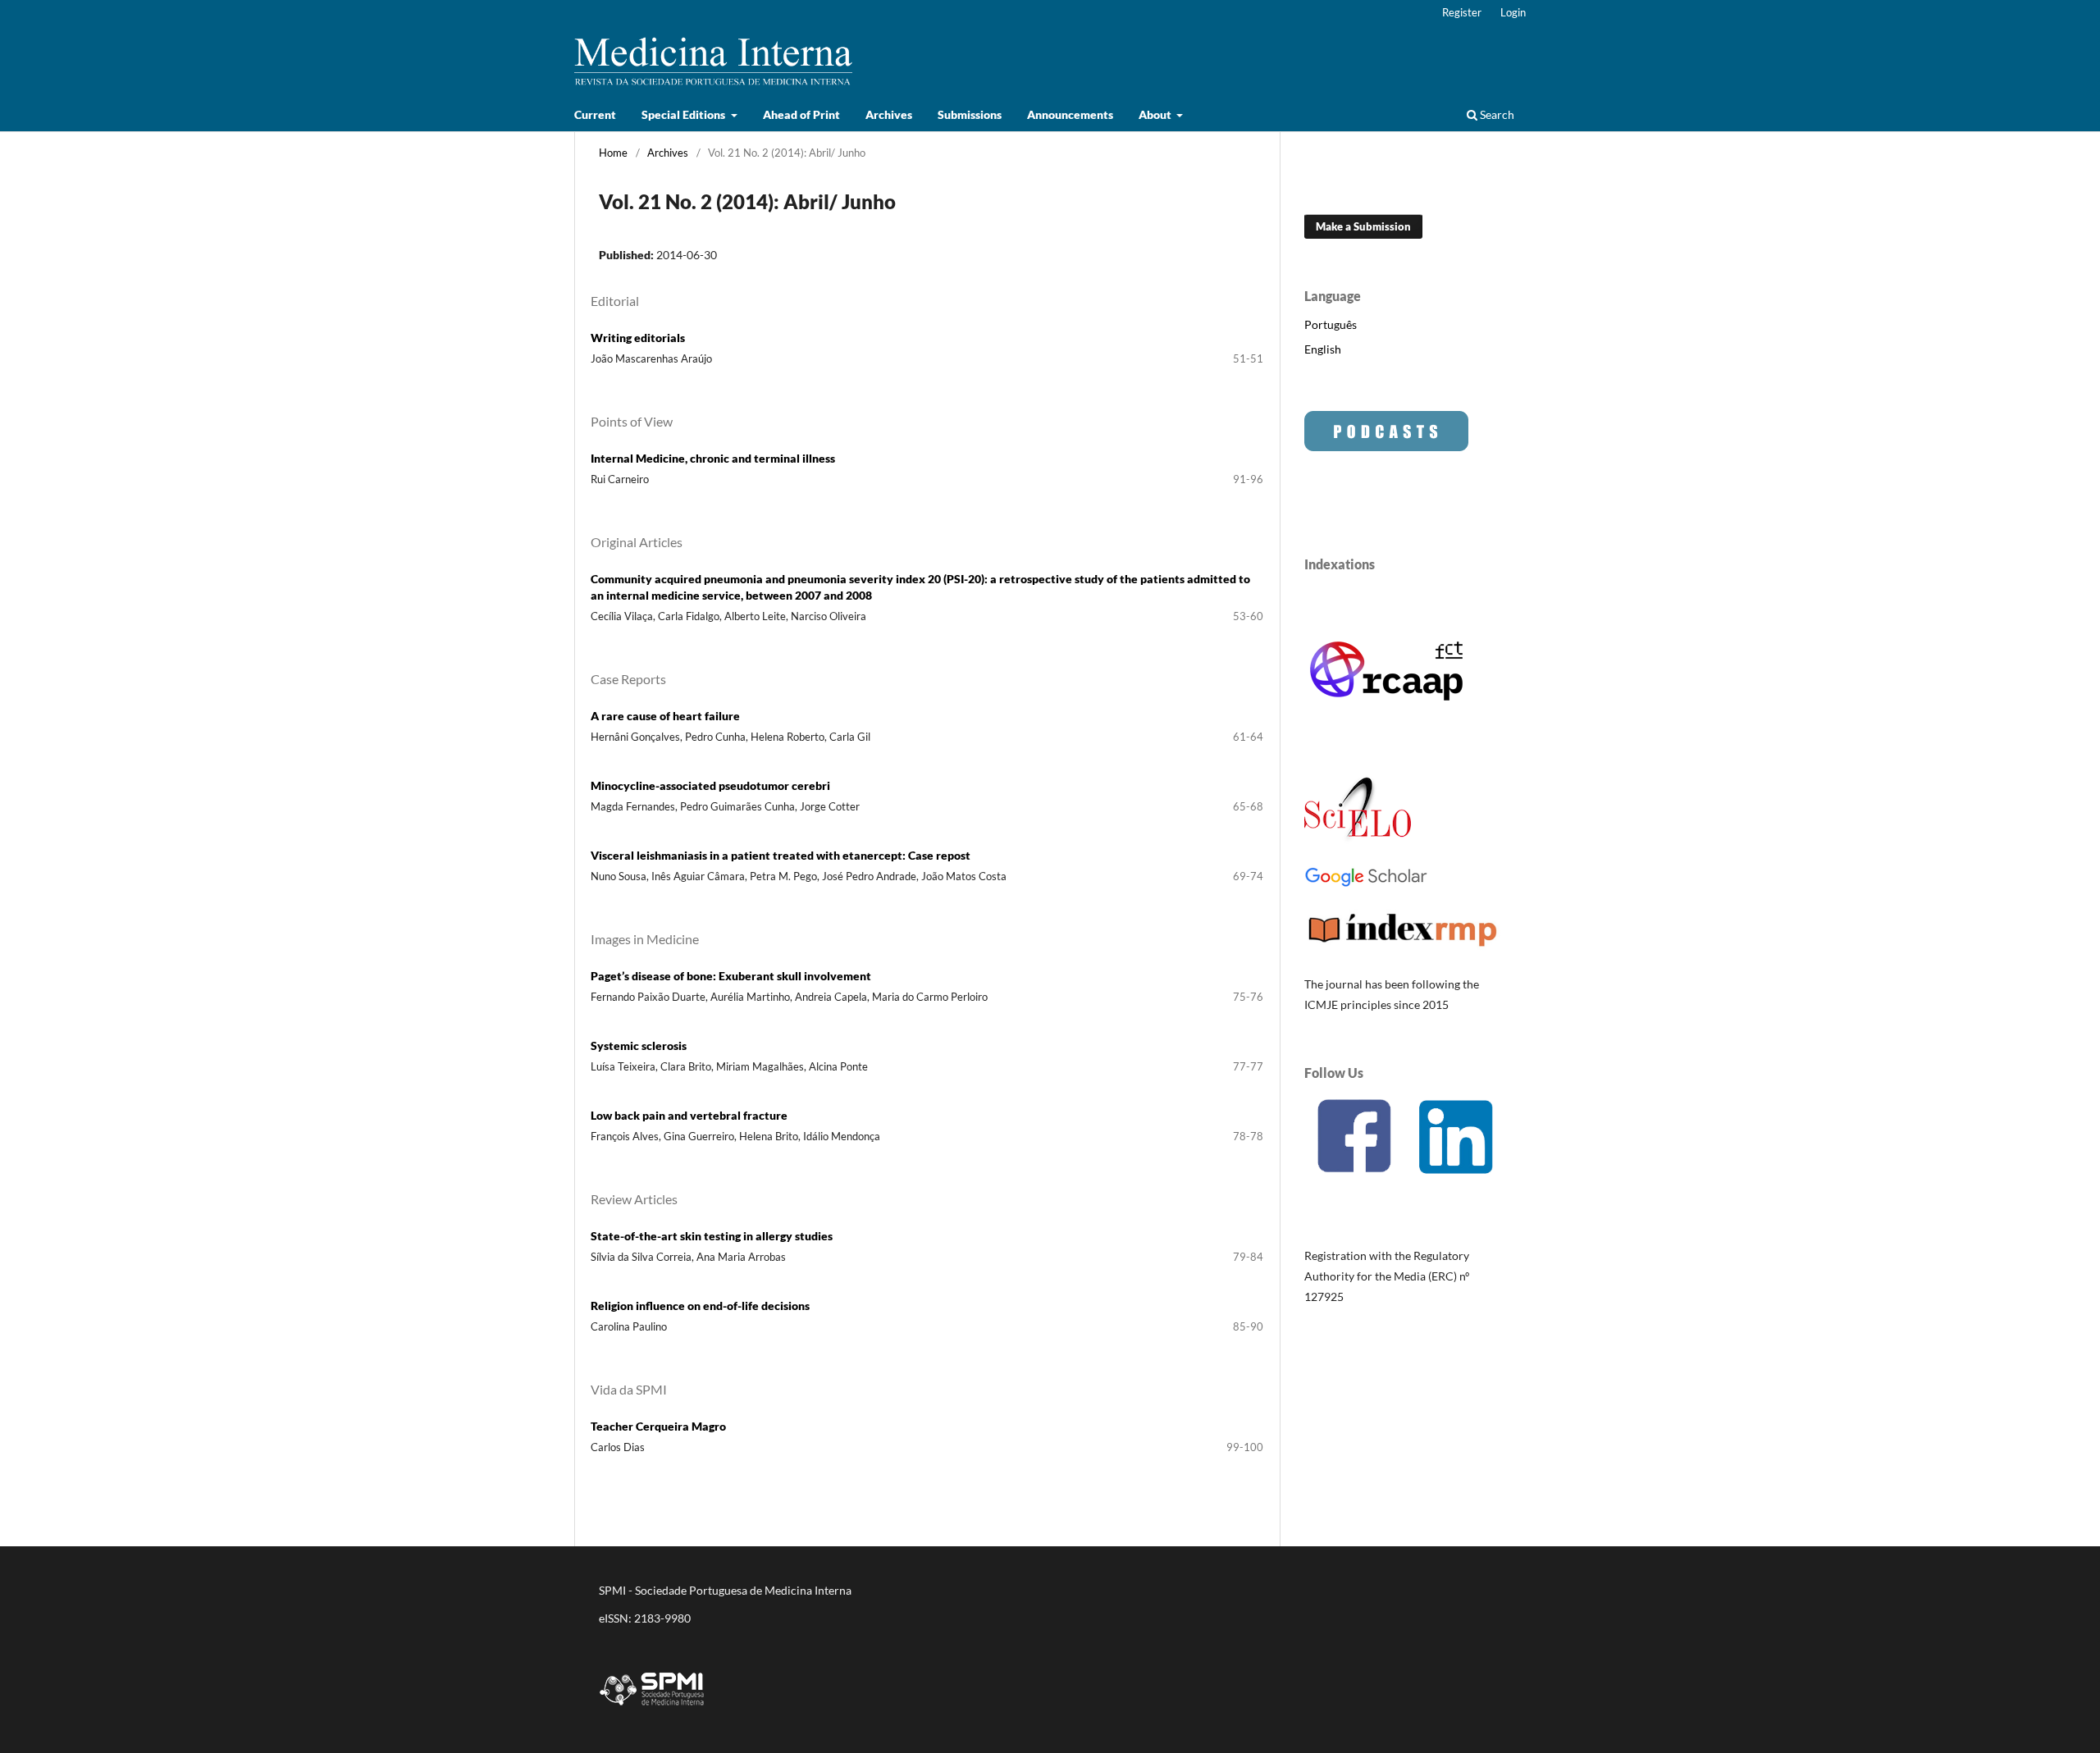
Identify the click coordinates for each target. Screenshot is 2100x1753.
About (1156, 114)
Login (1513, 12)
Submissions (970, 114)
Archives (889, 114)
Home (613, 153)
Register (1462, 12)
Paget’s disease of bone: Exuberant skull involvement (731, 976)
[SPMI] (652, 1708)
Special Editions (685, 114)
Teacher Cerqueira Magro (658, 1426)
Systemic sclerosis (639, 1045)
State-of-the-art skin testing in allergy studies (712, 1236)
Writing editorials (638, 338)
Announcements (1070, 114)
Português (1331, 324)
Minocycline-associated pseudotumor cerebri (710, 785)
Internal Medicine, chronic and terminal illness (713, 458)
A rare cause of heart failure (665, 716)
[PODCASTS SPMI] (1386, 447)
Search (1496, 114)
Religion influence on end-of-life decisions (700, 1306)
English (1323, 349)
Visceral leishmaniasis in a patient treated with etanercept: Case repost (781, 855)
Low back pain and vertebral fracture (689, 1115)
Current (595, 114)
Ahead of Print (801, 114)
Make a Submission (1363, 226)
